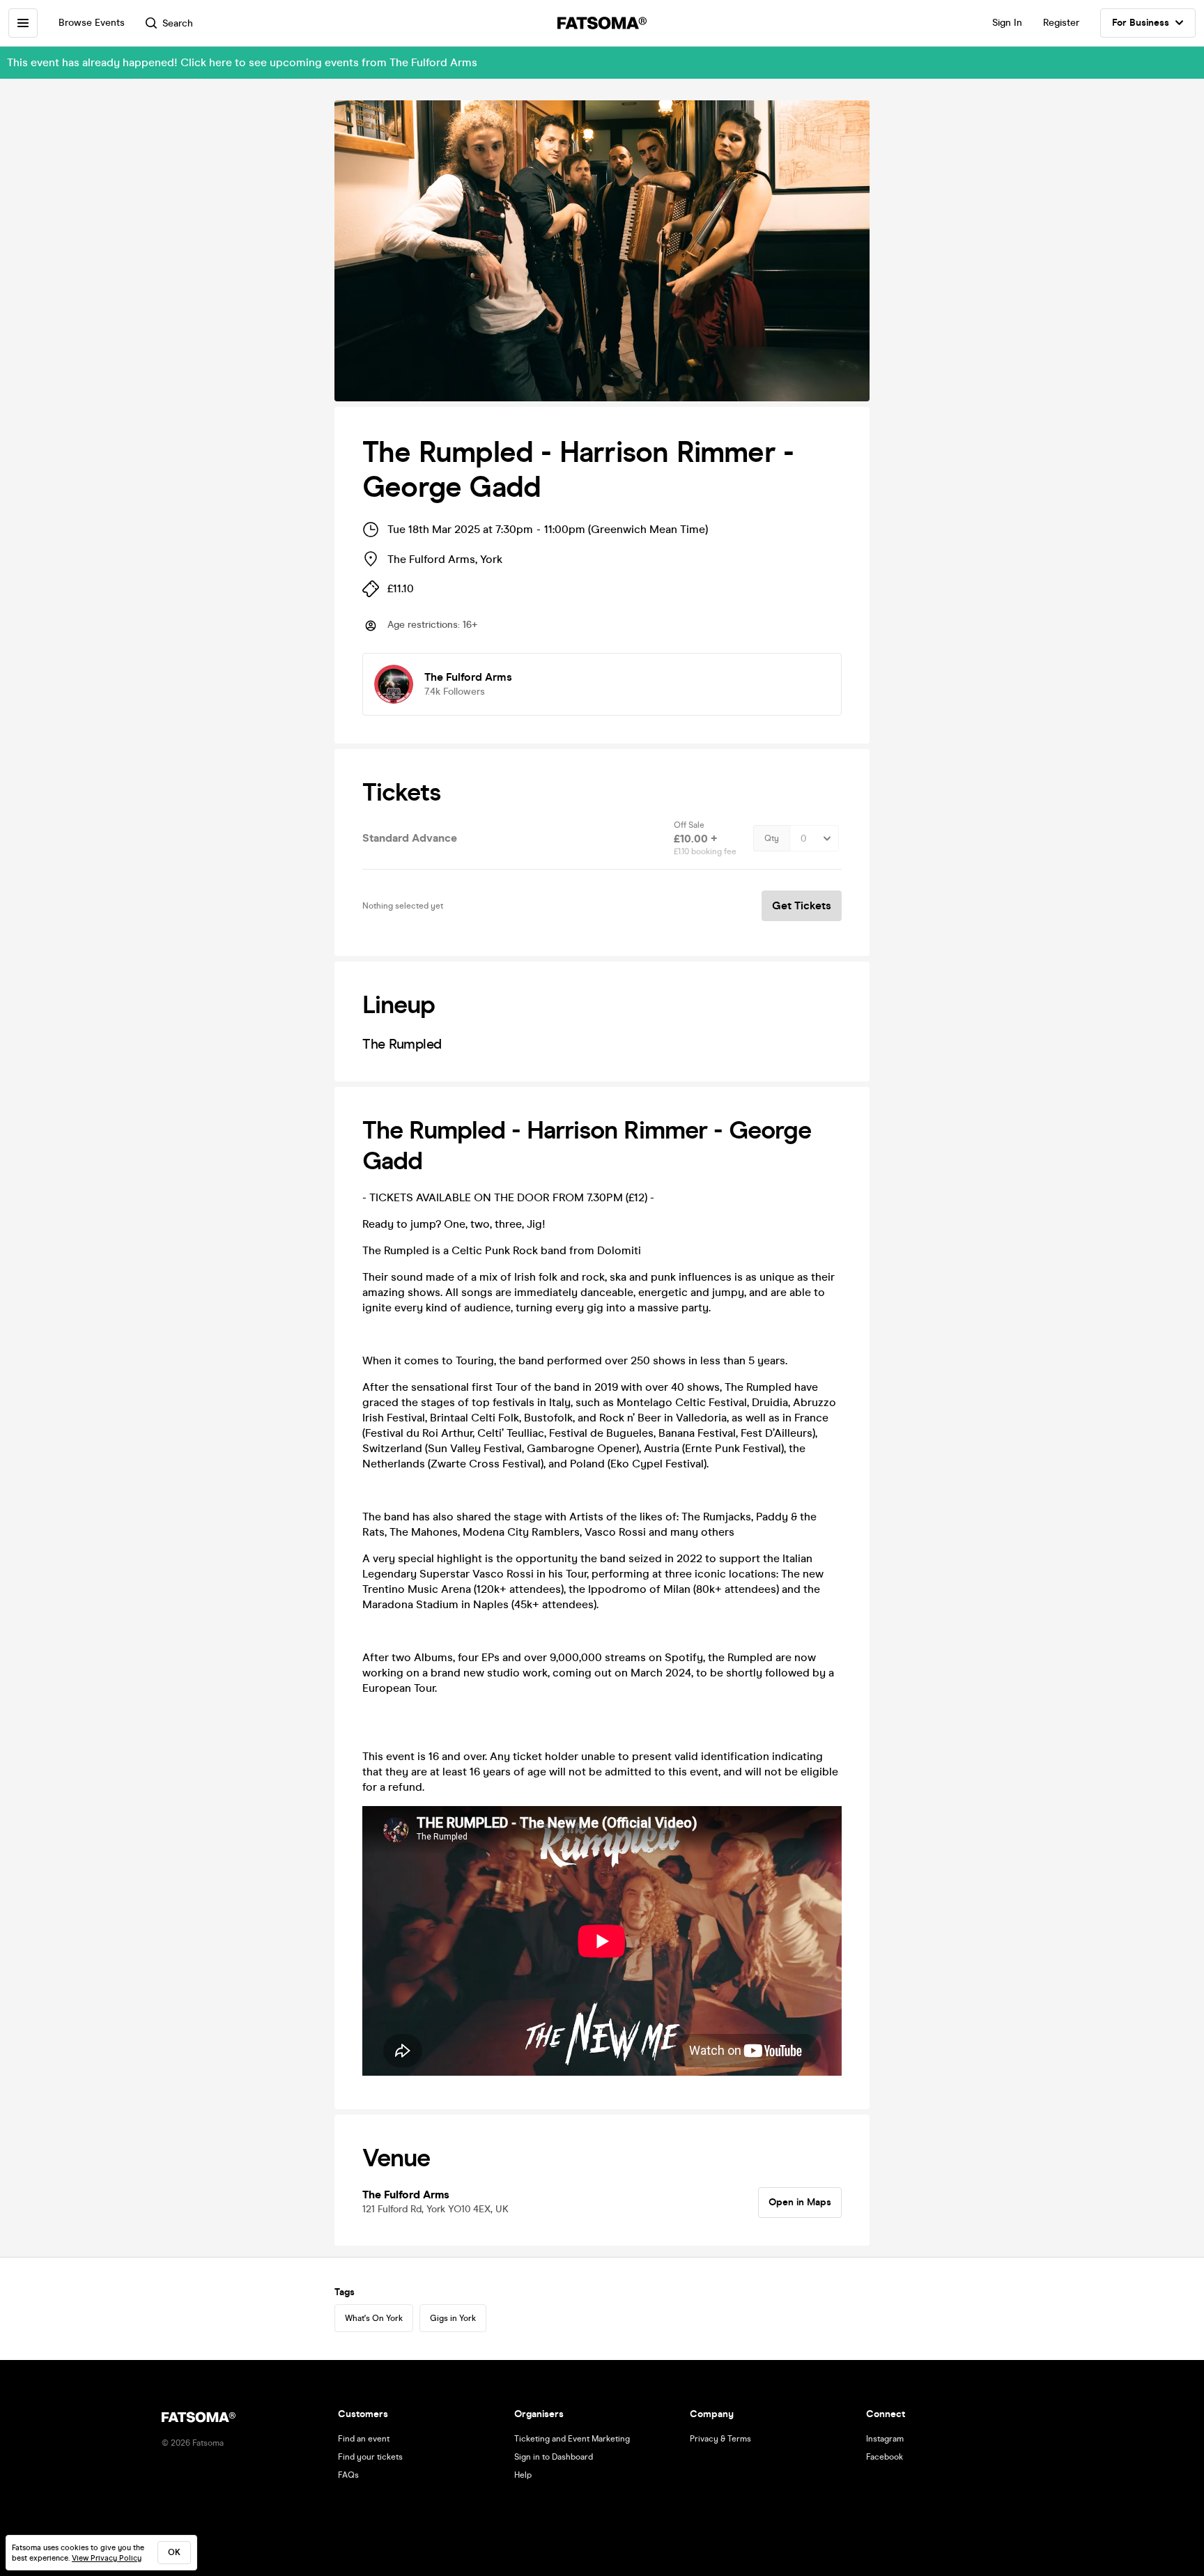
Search (178, 23)
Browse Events (92, 23)
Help (523, 2475)
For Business (1141, 23)
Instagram (885, 2439)
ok (174, 2552)
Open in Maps (800, 2202)
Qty (772, 838)
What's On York (374, 2318)
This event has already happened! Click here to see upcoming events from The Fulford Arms (242, 62)
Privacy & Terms (720, 2439)
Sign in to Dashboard (554, 2457)
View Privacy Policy (107, 2558)
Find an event (364, 2439)
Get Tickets (802, 905)
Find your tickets (370, 2457)
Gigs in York (453, 2318)
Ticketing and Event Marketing (572, 2439)
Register (1061, 23)
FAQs (348, 2475)
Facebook (885, 2457)
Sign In (1007, 23)
